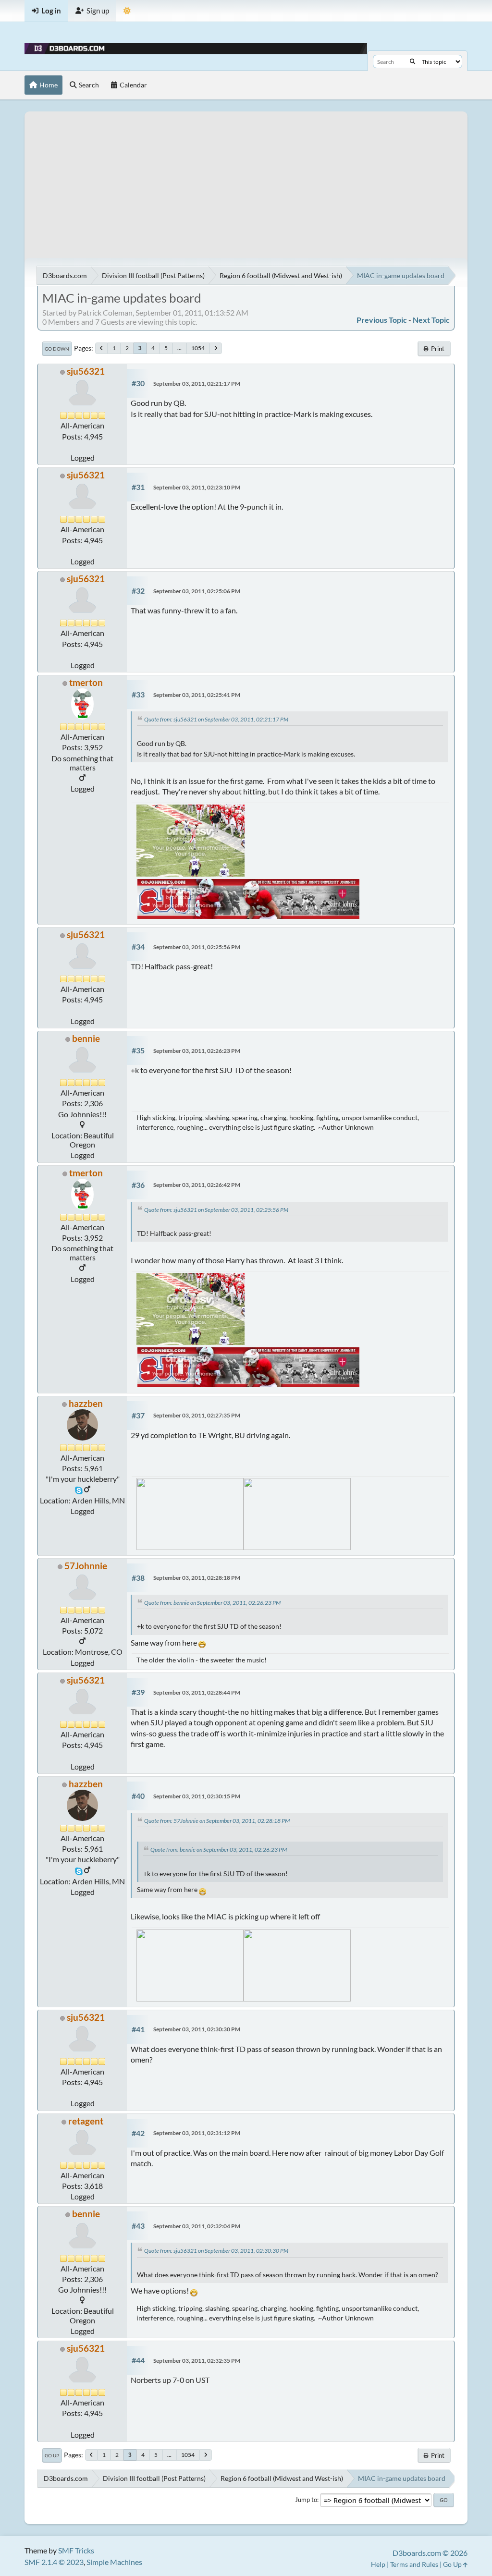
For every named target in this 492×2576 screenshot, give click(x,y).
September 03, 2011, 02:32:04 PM (197, 2226)
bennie (86, 1038)
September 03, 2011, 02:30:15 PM (197, 1796)
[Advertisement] (246, 179)
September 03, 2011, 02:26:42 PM (197, 1185)
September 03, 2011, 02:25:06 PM (197, 591)
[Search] (412, 61)
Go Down (57, 349)
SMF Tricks (76, 2550)
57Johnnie (86, 1566)
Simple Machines (114, 2562)
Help (378, 2564)
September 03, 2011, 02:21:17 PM (197, 384)
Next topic (431, 320)
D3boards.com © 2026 (430, 2553)
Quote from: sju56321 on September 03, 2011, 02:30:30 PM (216, 2251)
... (179, 348)
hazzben (86, 1403)
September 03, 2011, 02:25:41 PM (197, 695)
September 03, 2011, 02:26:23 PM (197, 1051)
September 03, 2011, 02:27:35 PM (197, 1415)
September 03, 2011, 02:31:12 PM (197, 2133)
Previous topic (382, 320)
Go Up (52, 2455)
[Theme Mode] (127, 11)
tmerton (86, 682)
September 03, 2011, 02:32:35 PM (197, 2361)
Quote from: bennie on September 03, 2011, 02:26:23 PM (212, 1603)
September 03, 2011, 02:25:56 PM (197, 947)
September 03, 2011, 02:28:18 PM (197, 1578)
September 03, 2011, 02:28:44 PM (197, 1692)
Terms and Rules (414, 2564)
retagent (86, 2121)
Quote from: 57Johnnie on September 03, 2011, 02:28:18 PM (217, 1821)
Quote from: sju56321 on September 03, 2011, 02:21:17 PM (216, 719)
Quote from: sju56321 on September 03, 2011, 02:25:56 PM (216, 1210)
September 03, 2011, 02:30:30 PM (197, 2029)
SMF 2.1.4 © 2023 (54, 2562)
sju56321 (86, 371)
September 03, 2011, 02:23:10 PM (197, 487)
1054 (198, 348)
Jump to (306, 2500)
